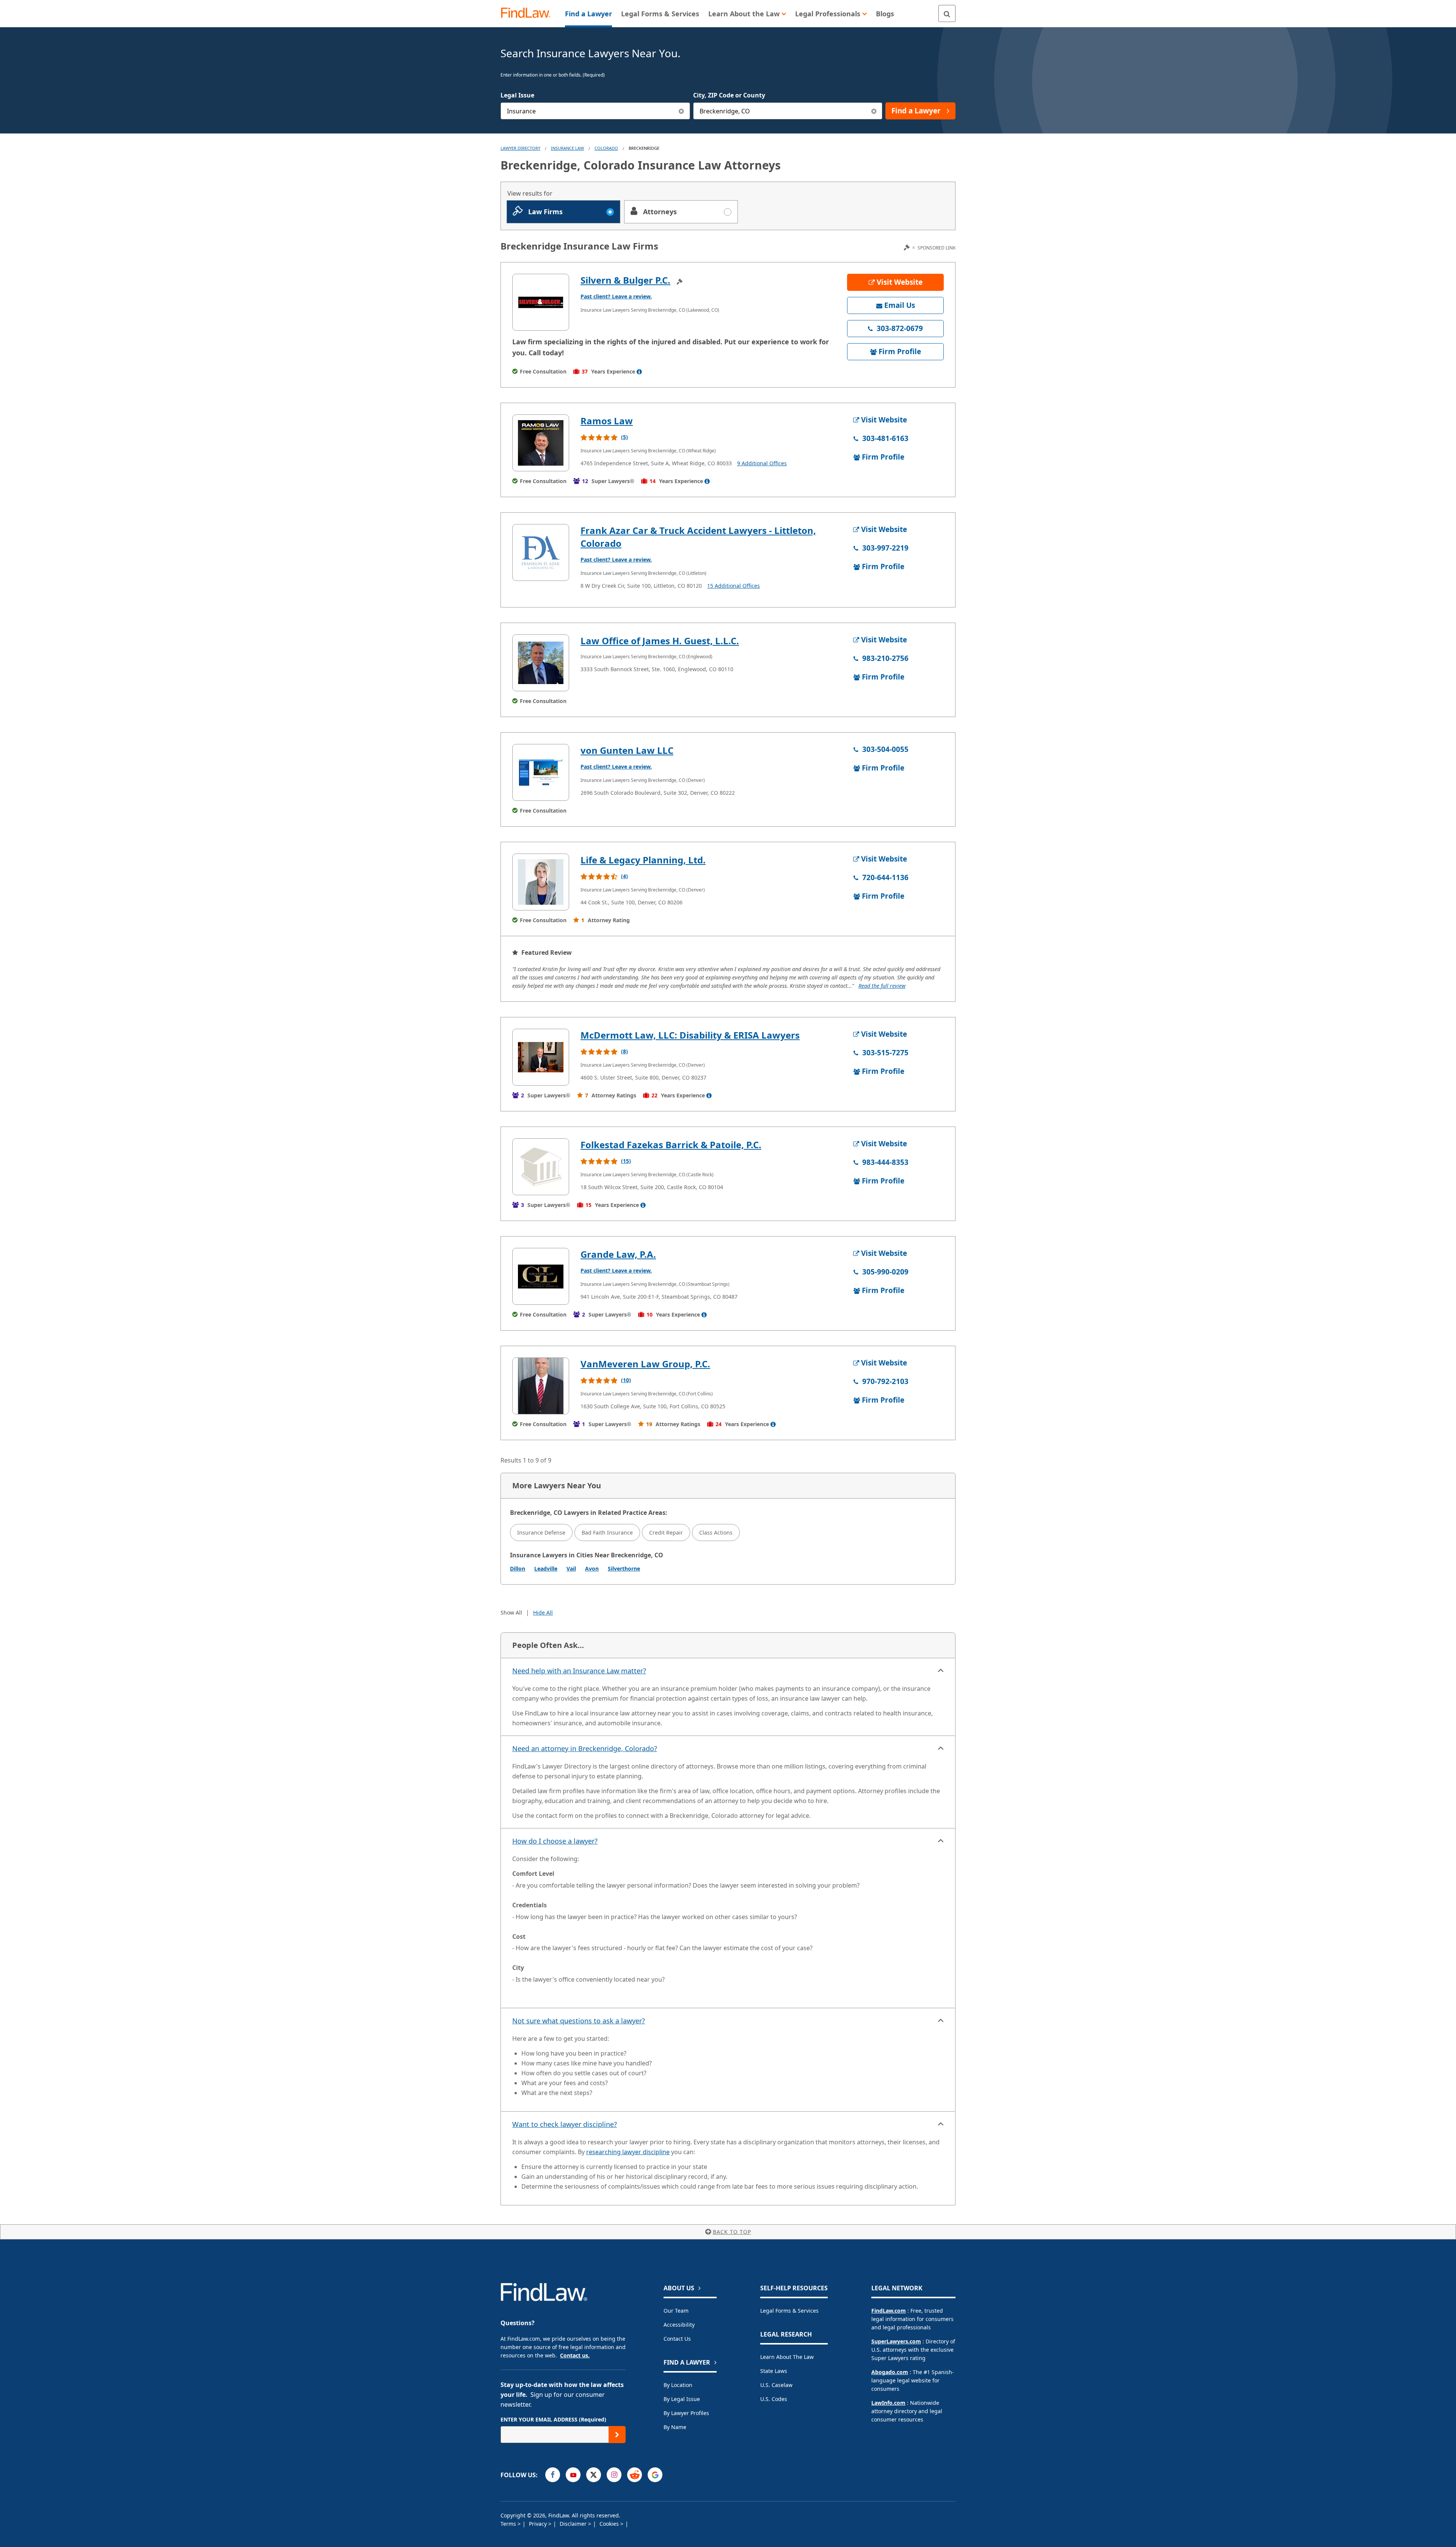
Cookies (610, 2524)
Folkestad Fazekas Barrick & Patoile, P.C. (671, 1145)
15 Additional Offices (733, 586)
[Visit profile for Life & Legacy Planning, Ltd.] (541, 882)
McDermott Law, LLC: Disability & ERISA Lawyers (690, 1035)
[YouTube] (573, 2475)
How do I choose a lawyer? (555, 1841)
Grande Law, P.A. (618, 1254)
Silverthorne (624, 1569)
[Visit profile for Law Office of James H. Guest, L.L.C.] (541, 663)
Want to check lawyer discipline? (565, 2124)
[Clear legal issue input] (682, 111)
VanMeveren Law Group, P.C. (645, 1364)
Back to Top (732, 2232)
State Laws (774, 2371)
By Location (678, 2385)
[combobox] (595, 111)
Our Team (676, 2311)
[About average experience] (639, 372)
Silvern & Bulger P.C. (625, 280)
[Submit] (617, 2435)
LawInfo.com (888, 2403)
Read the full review (882, 986)
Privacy (539, 2524)
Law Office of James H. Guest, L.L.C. (660, 641)
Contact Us (677, 2339)
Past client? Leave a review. (616, 296)
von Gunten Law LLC (627, 750)
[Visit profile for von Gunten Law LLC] (541, 772)
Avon (592, 1569)
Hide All (543, 1612)
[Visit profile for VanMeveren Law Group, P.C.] (541, 1386)
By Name (675, 2427)
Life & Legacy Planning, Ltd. (643, 860)
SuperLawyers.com (896, 2341)
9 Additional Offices (762, 463)
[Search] (947, 13)
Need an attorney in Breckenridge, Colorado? (585, 1748)
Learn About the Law (787, 2357)
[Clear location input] (874, 111)
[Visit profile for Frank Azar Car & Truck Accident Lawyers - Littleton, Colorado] (541, 552)
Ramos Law (607, 421)
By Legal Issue (682, 2399)
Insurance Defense (541, 1532)
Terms (509, 2524)
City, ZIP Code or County (729, 95)
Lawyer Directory (520, 148)
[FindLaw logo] (529, 13)
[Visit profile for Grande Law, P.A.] (541, 1276)
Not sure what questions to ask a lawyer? (579, 2021)
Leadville (546, 1569)
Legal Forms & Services (789, 2311)
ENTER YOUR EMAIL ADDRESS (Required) (553, 2419)
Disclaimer (574, 2524)
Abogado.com (890, 2372)
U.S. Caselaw (776, 2385)
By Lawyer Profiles (686, 2413)
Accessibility (679, 2325)
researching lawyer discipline (628, 2152)
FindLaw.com (889, 2311)
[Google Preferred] (655, 2475)
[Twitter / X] (594, 2475)
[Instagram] (614, 2475)
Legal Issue (517, 95)
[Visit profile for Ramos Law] (541, 443)
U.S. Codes (774, 2399)
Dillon (518, 1569)
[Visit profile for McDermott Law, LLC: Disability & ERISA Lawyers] (541, 1057)
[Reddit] (635, 2475)
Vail (571, 1569)
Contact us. (575, 2355)
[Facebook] (553, 2475)
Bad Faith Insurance (607, 1532)
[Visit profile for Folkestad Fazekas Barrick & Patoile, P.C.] (541, 1167)
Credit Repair (666, 1532)
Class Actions (716, 1532)
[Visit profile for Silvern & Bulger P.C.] (541, 302)
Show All (511, 1612)
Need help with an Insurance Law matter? (579, 1671)
